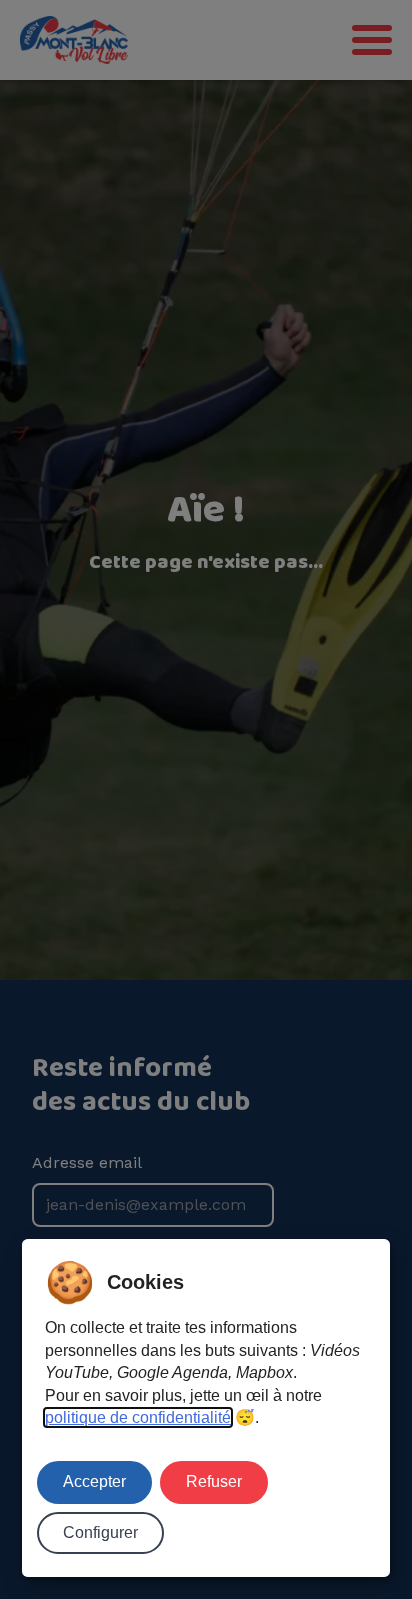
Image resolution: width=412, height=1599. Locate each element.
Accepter (94, 1481)
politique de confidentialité (138, 1417)
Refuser (214, 1481)
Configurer (100, 1532)
